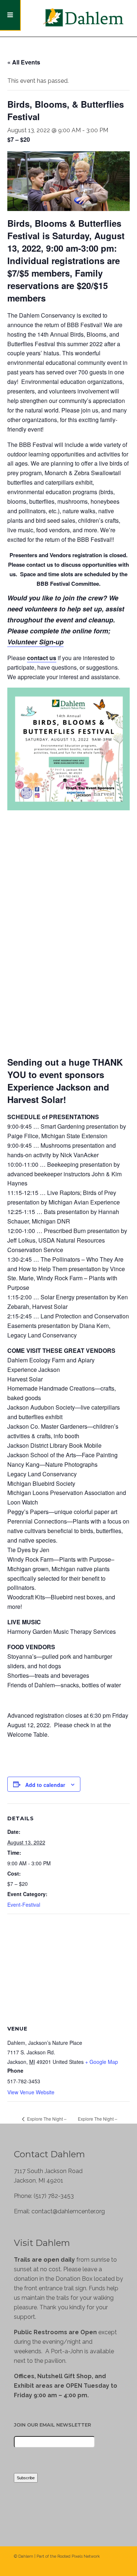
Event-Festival (24, 1905)
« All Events (24, 62)
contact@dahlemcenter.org (68, 2211)
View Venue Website (31, 2092)
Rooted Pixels (70, 2556)
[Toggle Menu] (10, 15)
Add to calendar (45, 1785)
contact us (42, 658)
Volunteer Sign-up (35, 642)
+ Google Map (102, 2062)
